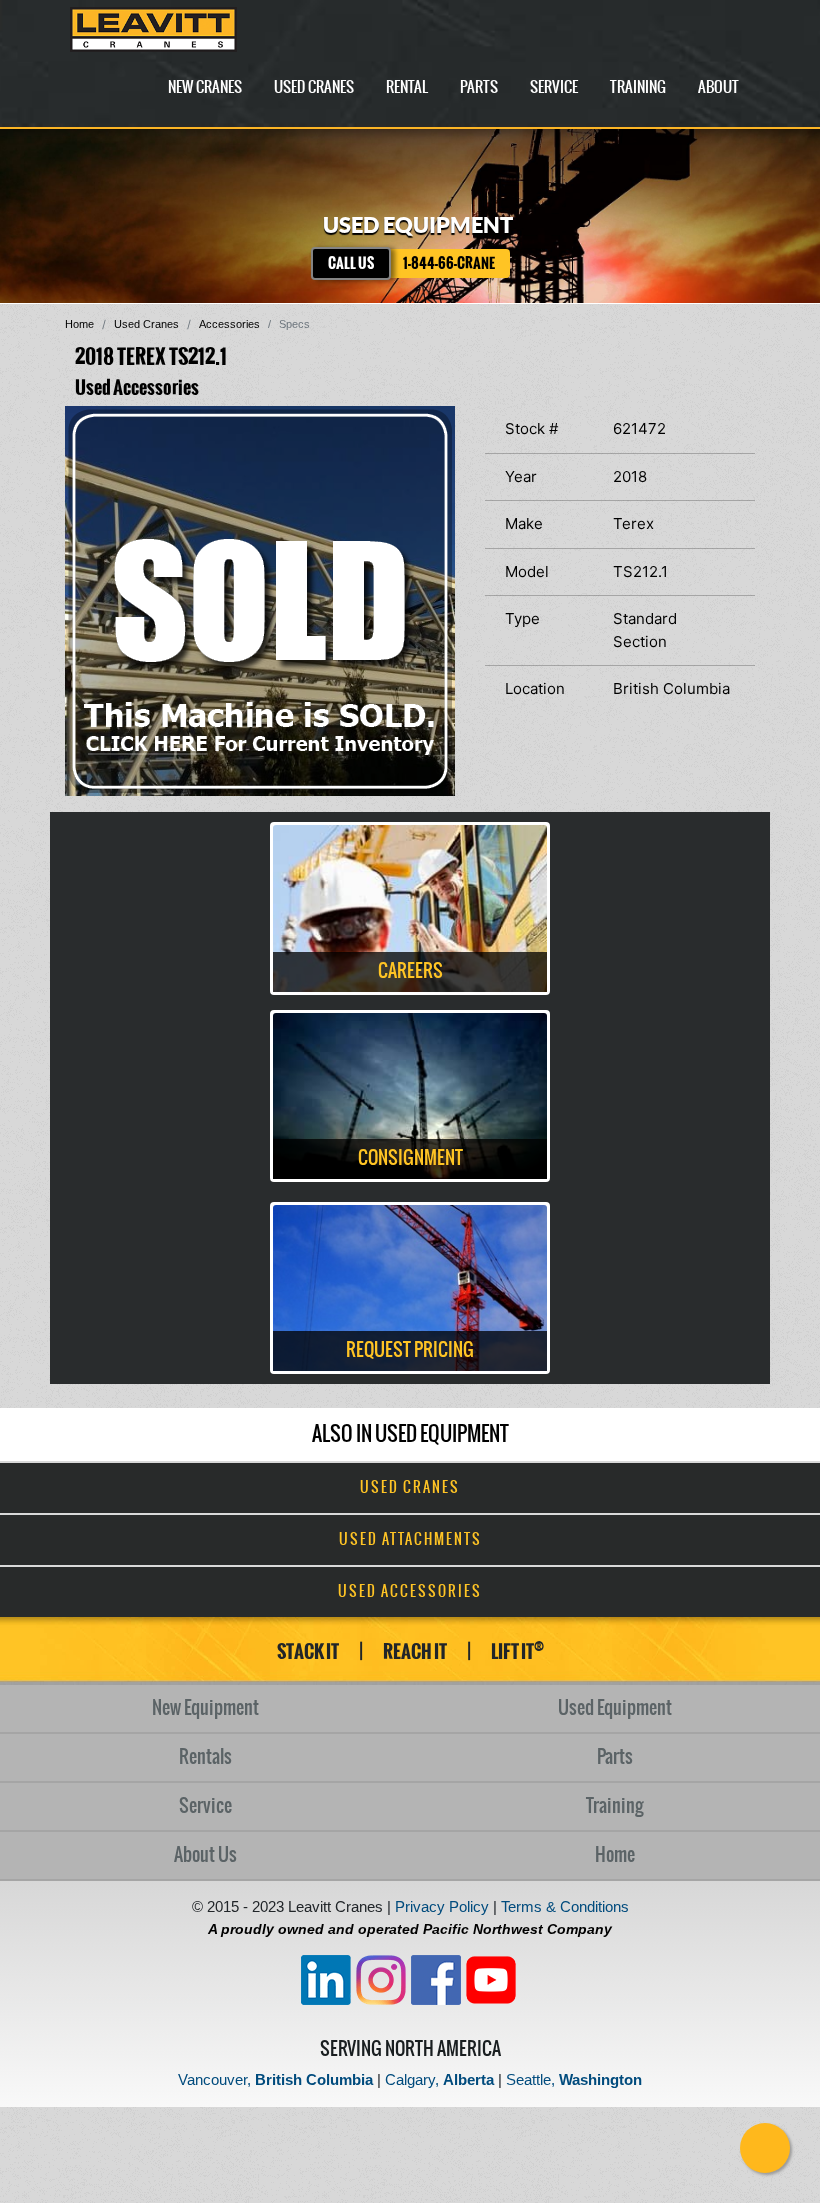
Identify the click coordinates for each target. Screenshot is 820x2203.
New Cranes (205, 87)
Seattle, (574, 2079)
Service (554, 87)
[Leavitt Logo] (153, 29)
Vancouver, (275, 2079)
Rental (407, 87)
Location (535, 688)
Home (79, 324)
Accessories (229, 324)
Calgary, (439, 2079)
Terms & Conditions (565, 1906)
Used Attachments (410, 1540)
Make (524, 523)
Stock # (531, 428)
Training (638, 87)
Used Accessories (410, 1592)
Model (527, 571)
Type (522, 618)
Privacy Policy (442, 1906)
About (718, 87)
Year (521, 476)
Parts (479, 87)
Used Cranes (314, 87)
